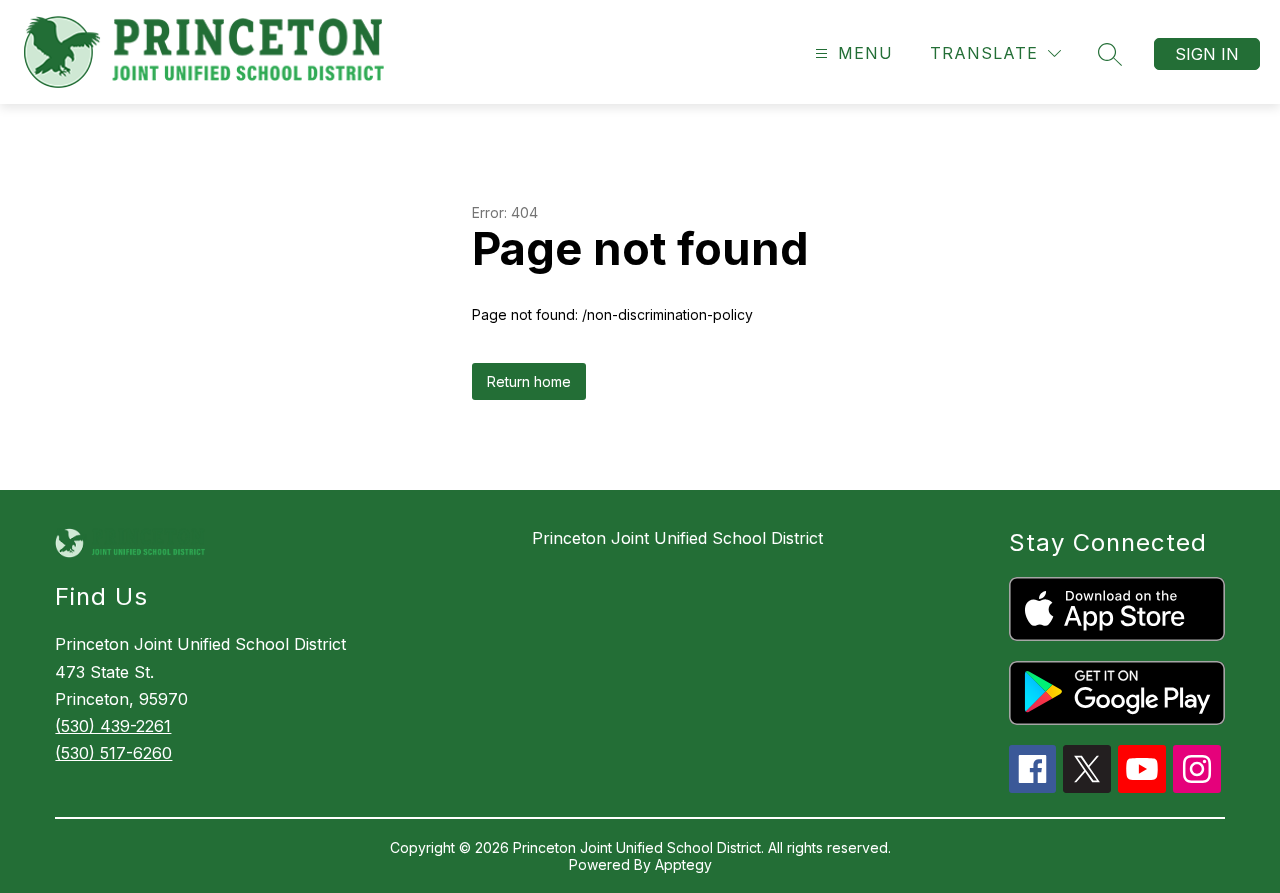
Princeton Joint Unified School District (677, 538)
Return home (529, 381)
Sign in (1207, 54)
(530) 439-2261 (113, 726)
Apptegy (683, 864)
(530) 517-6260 (113, 753)
